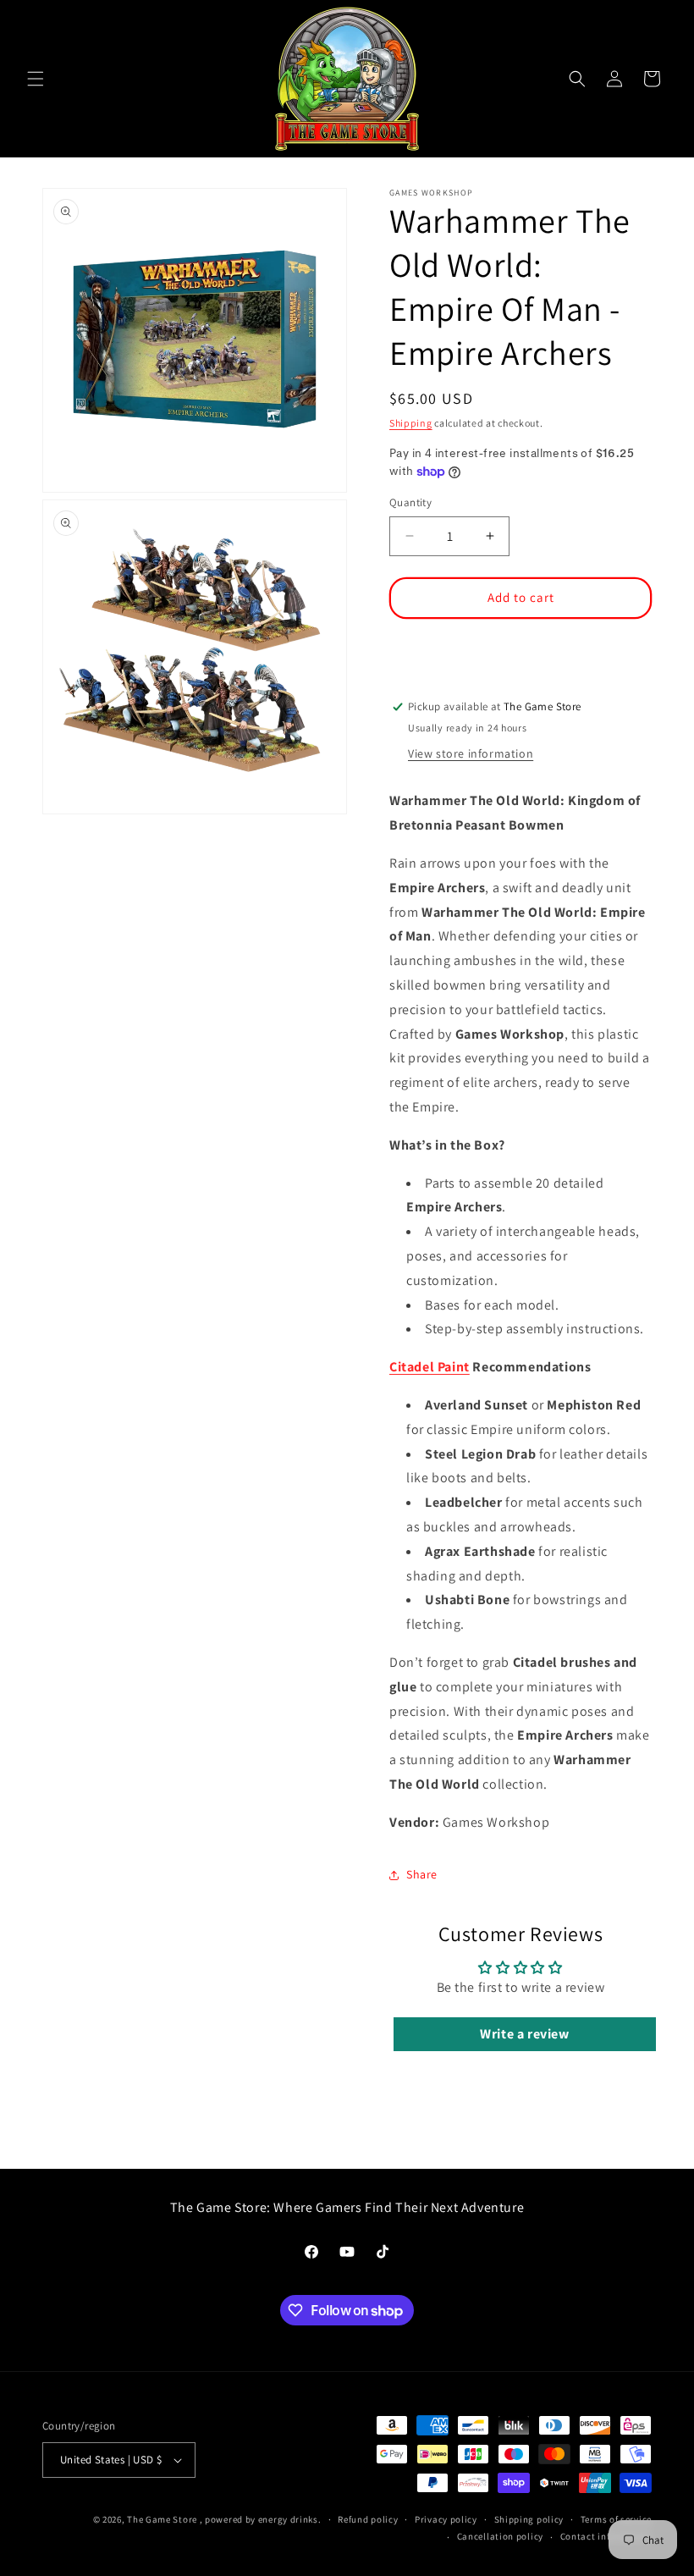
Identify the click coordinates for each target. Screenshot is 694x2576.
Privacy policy (446, 2519)
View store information (471, 753)
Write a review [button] (524, 2034)
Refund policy (368, 2519)
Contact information (606, 2536)
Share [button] (422, 1874)
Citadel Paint (430, 1367)
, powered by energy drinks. (261, 2519)
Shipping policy (529, 2519)
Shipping (411, 423)
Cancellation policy (500, 2536)
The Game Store (162, 2519)
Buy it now (520, 647)
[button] (36, 79)
